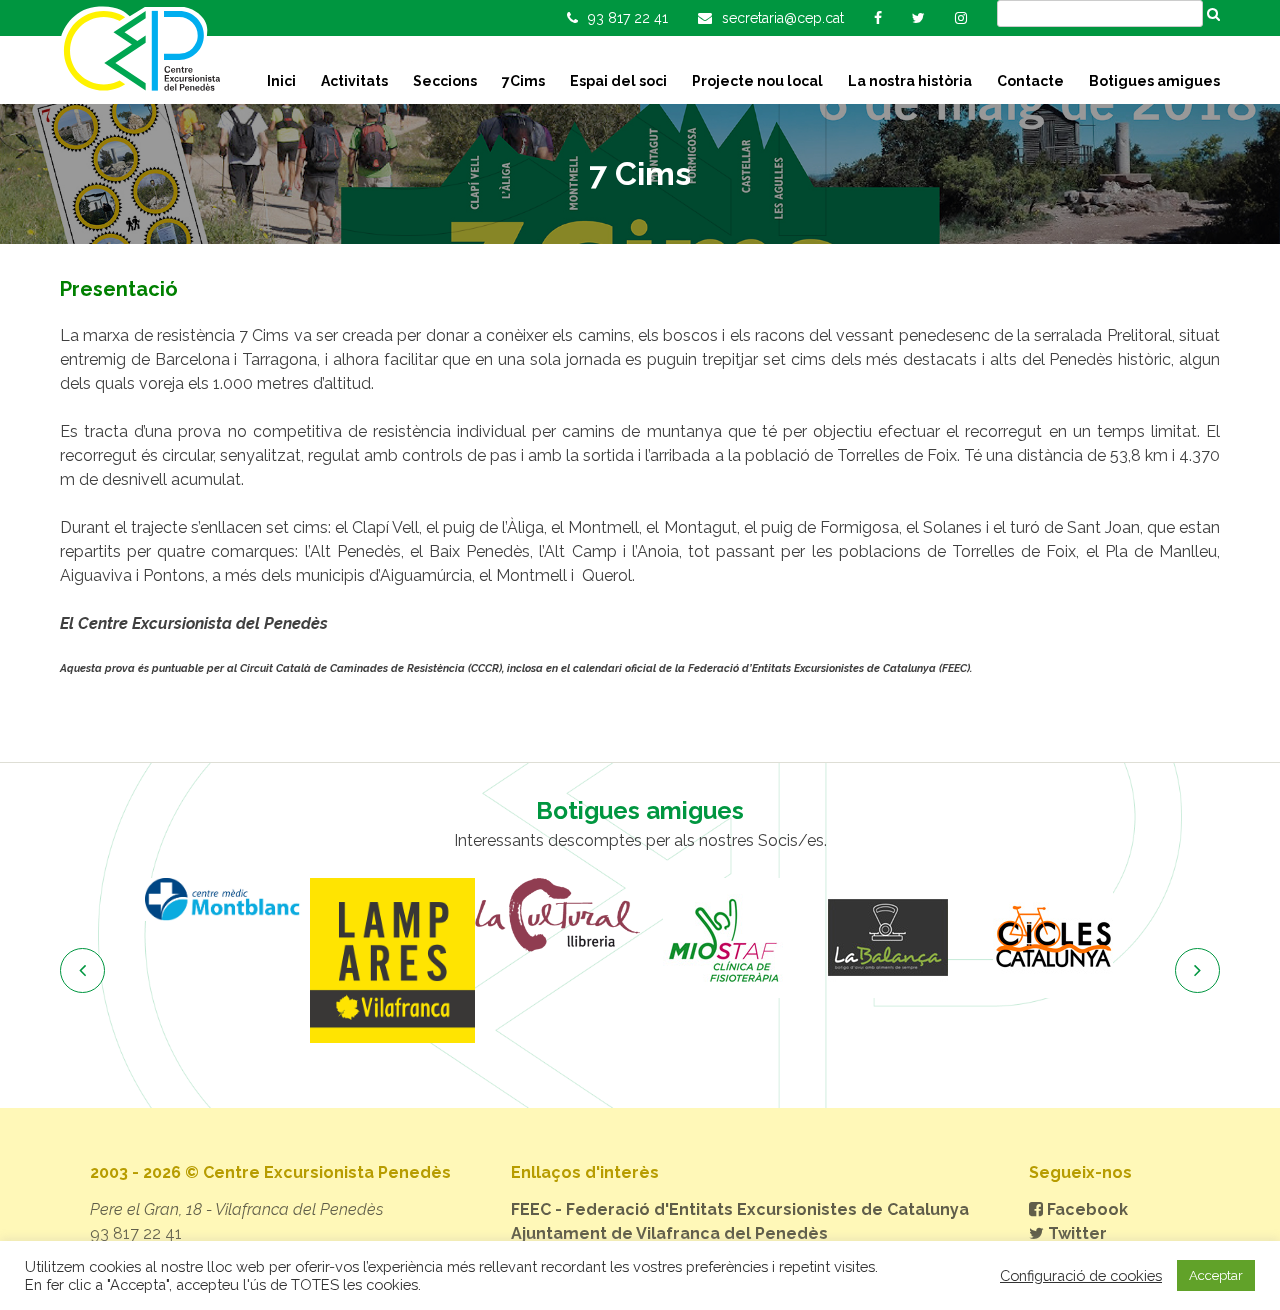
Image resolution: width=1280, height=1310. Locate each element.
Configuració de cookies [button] (1081, 1275)
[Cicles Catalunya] (1052, 938)
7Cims (523, 81)
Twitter (1075, 1233)
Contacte (1030, 81)
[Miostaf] (722, 938)
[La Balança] (887, 938)
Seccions (445, 81)
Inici (281, 81)
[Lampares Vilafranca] (392, 960)
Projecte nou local (757, 81)
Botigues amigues (1154, 81)
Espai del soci (618, 81)
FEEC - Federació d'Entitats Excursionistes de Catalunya (740, 1209)
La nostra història (910, 81)
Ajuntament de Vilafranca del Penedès (669, 1233)
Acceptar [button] (1216, 1275)
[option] (227, 899)
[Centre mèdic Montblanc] (227, 899)
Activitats (354, 81)
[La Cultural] (557, 915)
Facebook (1085, 1209)
